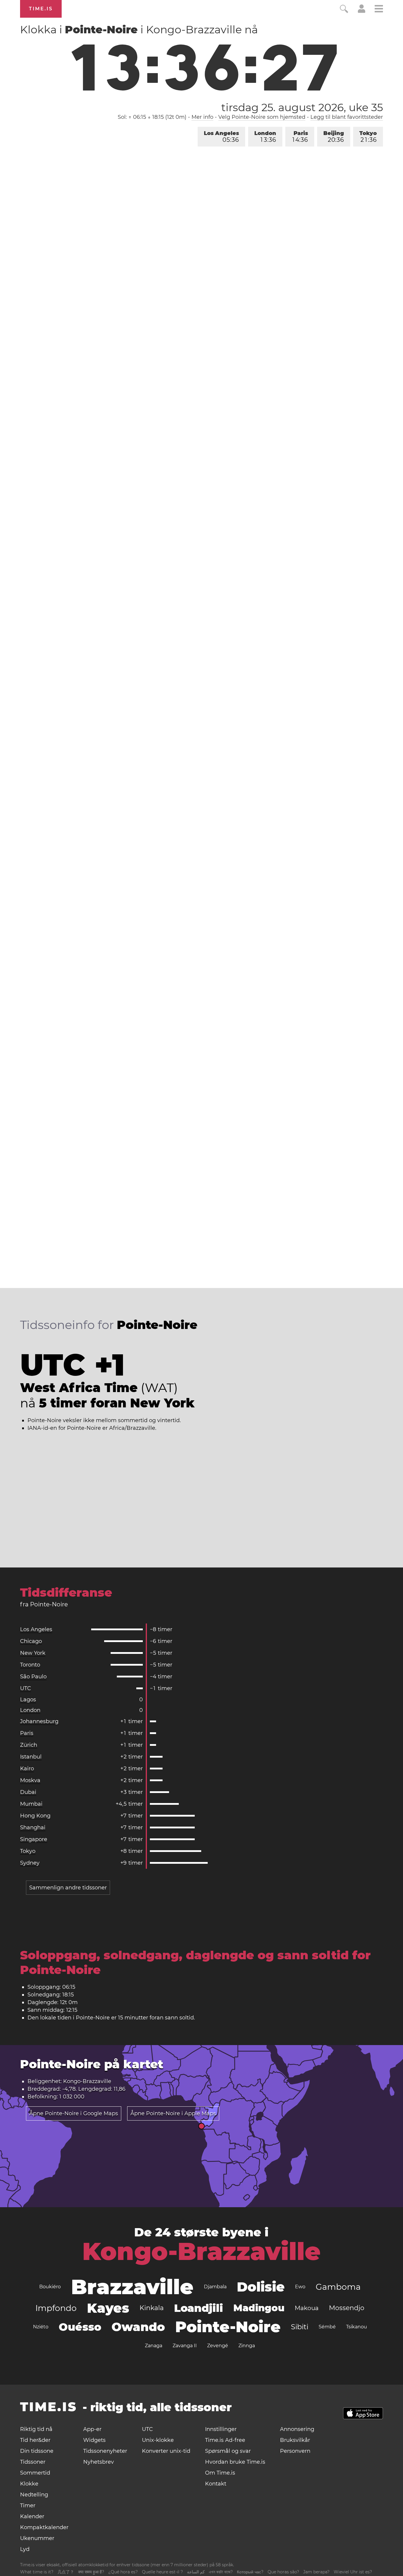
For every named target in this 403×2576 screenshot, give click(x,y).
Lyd (25, 2549)
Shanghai (33, 1827)
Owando (138, 2327)
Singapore (34, 1839)
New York (33, 1653)
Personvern (295, 2451)
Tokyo (368, 137)
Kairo (27, 1769)
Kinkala (152, 2308)
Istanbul (31, 1757)
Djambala (215, 2287)
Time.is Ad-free (225, 2440)
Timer (28, 2506)
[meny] (379, 10)
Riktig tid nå (36, 2429)
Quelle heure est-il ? (162, 2572)
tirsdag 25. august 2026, (302, 107)
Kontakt (216, 2484)
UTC (26, 1688)
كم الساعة (196, 2572)
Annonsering (297, 2429)
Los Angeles (221, 137)
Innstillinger (221, 2429)
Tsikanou (357, 2327)
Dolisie (261, 2287)
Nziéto (41, 2327)
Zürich (29, 1745)
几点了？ (66, 2572)
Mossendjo (347, 2308)
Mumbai (31, 1804)
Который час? (250, 2572)
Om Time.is (220, 2473)
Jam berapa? (316, 2572)
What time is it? (37, 2572)
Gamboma (338, 2287)
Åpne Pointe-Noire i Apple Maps (173, 2113)
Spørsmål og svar (228, 2451)
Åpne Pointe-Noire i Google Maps (74, 2113)
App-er (92, 2429)
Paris (300, 137)
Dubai (28, 1792)
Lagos (28, 1700)
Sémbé (327, 2327)
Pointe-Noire (228, 2327)
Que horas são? (283, 2572)
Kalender (32, 2516)
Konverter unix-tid (166, 2451)
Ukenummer (37, 2538)
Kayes (108, 2308)
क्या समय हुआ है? (91, 2572)
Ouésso (80, 2327)
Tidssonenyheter (105, 2451)
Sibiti (300, 2327)
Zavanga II (185, 2346)
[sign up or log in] (362, 11)
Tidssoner (33, 2462)
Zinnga (247, 2346)
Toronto (30, 1665)
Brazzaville (132, 2287)
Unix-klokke (158, 2440)
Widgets (94, 2440)
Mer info (202, 117)
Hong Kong (35, 1816)
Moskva (30, 1780)
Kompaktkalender (44, 2527)
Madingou (259, 2308)
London (265, 137)
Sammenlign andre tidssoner (68, 1888)
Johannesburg (39, 1721)
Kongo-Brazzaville (201, 2251)
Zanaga (154, 2346)
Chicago (31, 1641)
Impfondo (56, 2308)
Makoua (307, 2308)
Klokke (29, 2484)
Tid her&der (35, 2440)
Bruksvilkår (295, 2440)
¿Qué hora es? (123, 2572)
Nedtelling (34, 2495)
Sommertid (35, 2473)
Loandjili (199, 2308)
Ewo (300, 2287)
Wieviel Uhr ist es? (353, 2572)
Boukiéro (50, 2287)
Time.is (41, 9)
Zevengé (218, 2346)
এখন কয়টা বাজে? (221, 2572)
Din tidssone (37, 2451)
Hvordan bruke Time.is (235, 2462)
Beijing (334, 137)
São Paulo (33, 1677)
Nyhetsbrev (99, 2462)
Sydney (30, 1863)
